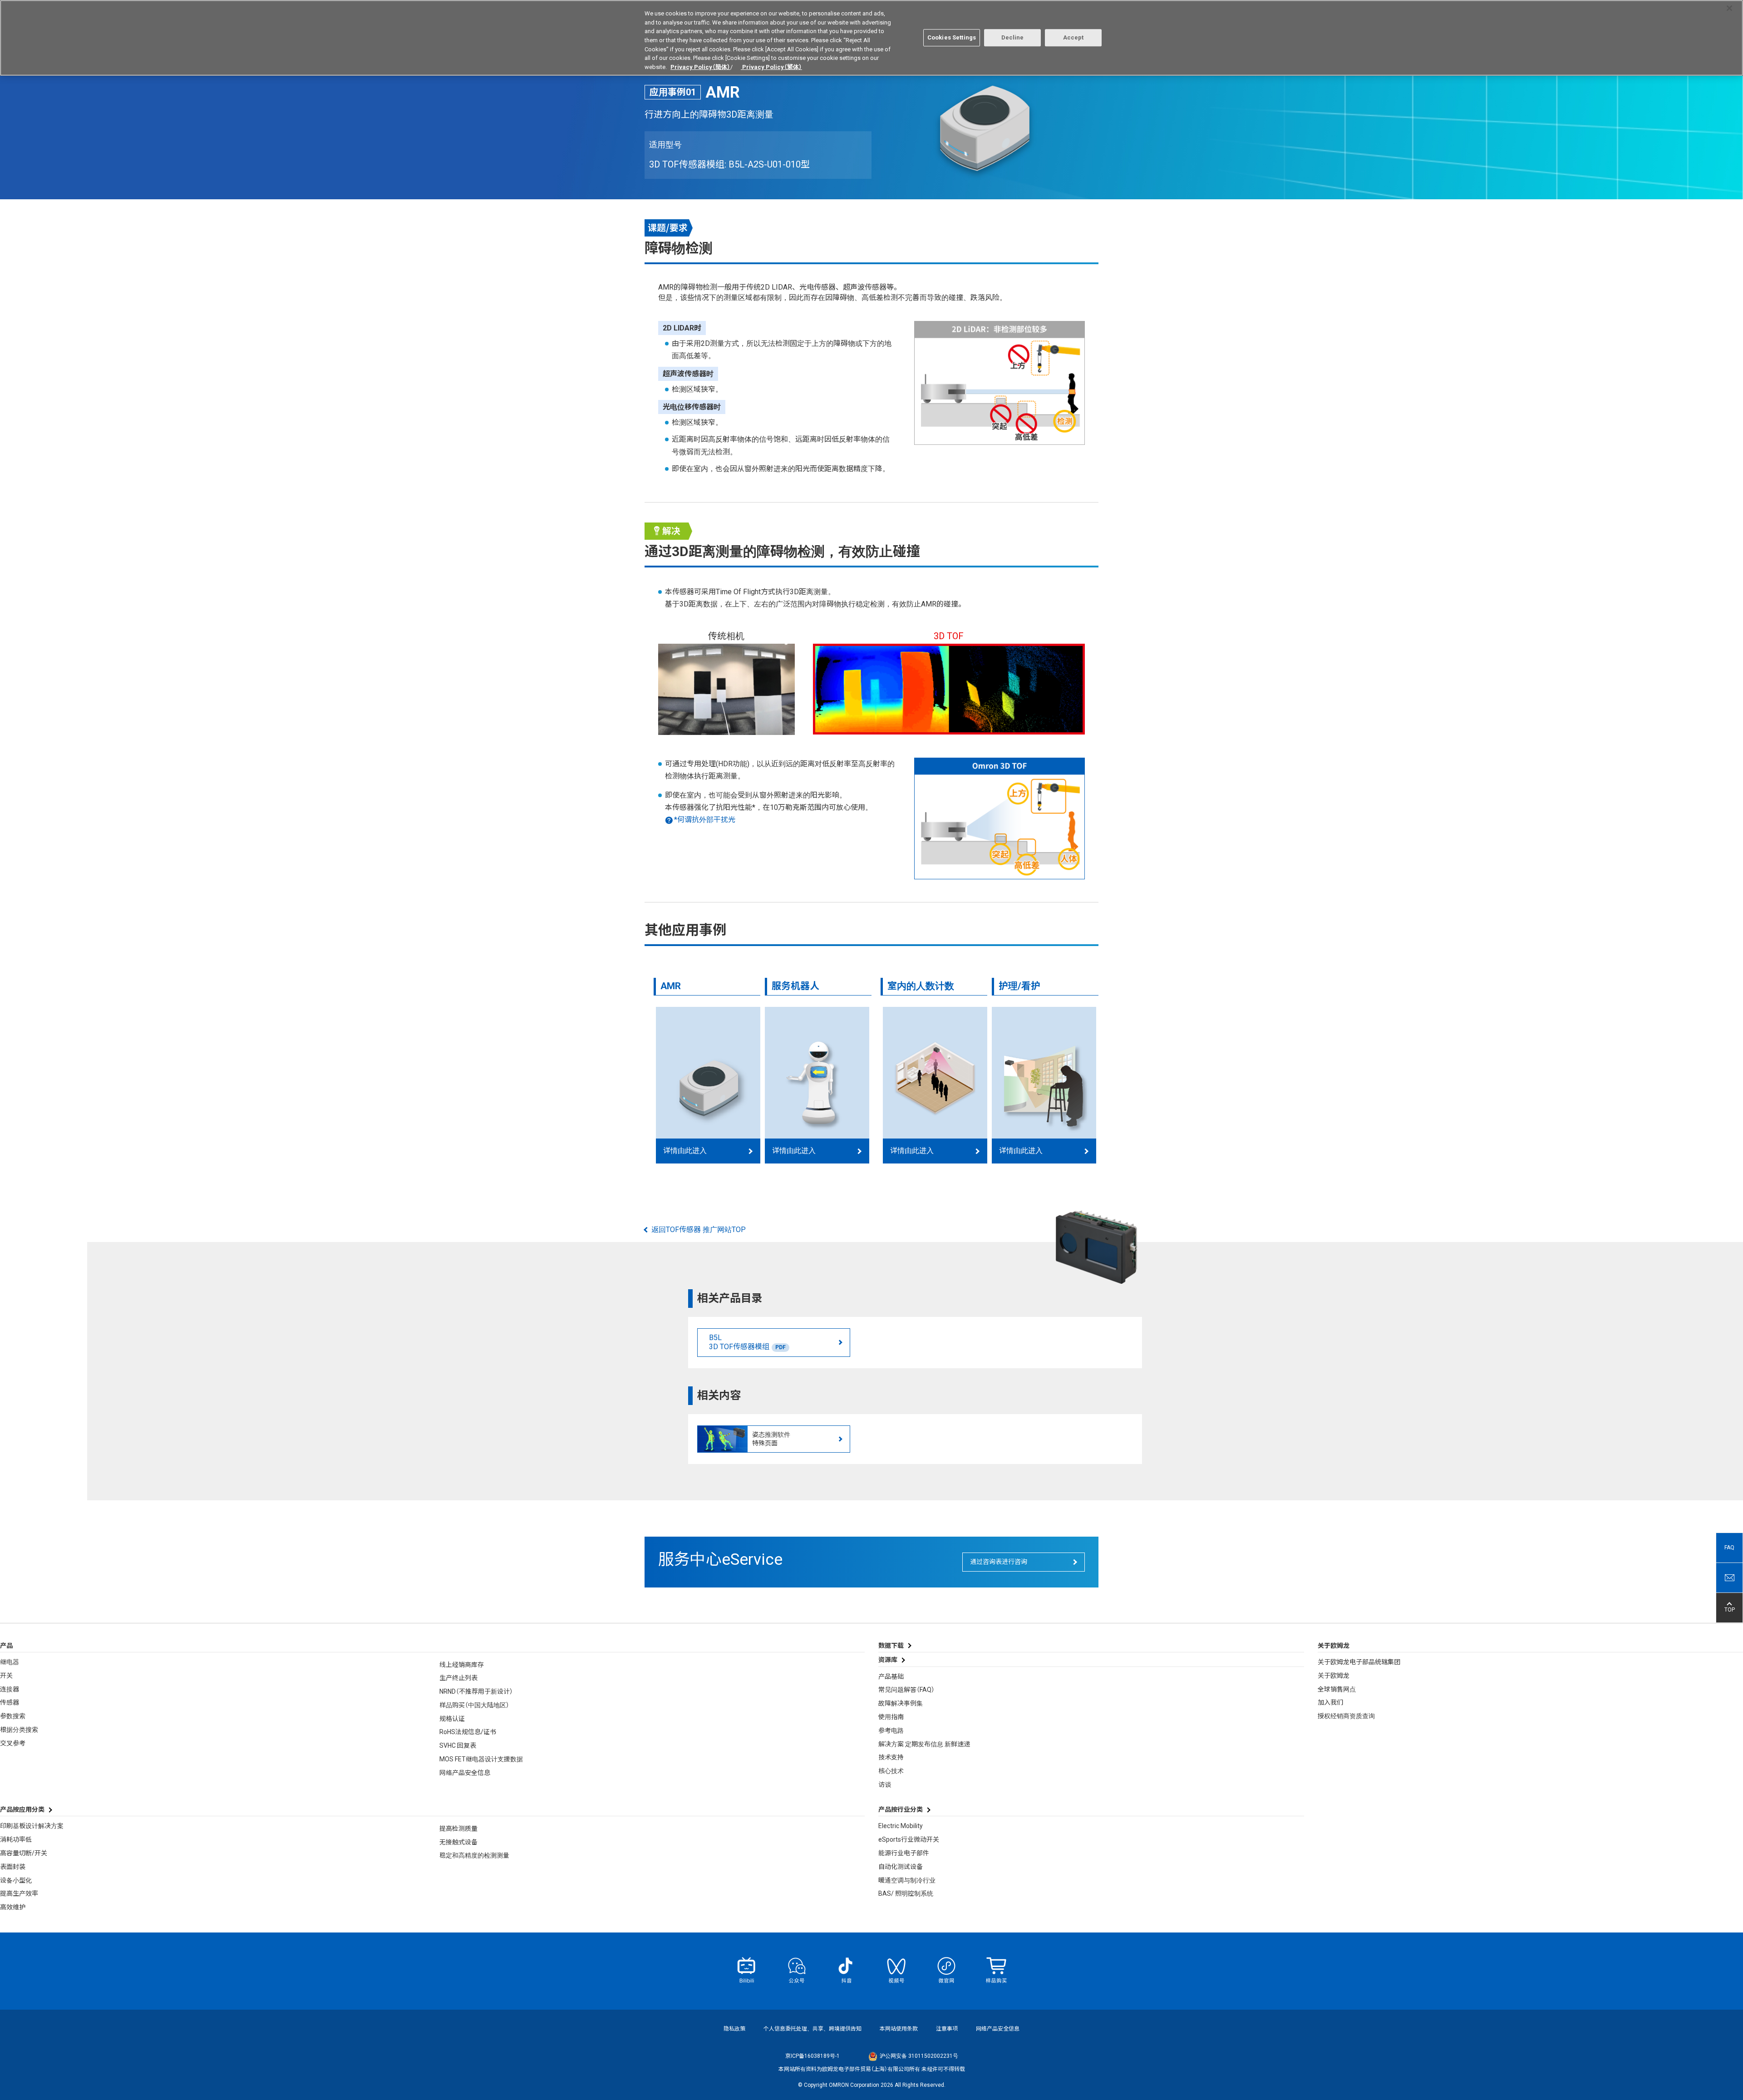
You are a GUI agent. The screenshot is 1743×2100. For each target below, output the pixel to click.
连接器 (10, 1689)
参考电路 (891, 1730)
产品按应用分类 (22, 1809)
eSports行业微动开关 (909, 1839)
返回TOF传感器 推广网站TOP (699, 1230)
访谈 (885, 1785)
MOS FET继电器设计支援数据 (481, 1759)
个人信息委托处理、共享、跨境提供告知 (812, 2029)
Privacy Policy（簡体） (700, 67)
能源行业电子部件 (904, 1853)
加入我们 (1330, 1702)
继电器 (10, 1662)
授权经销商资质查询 (1346, 1716)
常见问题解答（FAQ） (906, 1690)
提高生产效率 (19, 1893)
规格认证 (452, 1719)
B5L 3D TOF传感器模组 (747, 1342)
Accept (1073, 37)
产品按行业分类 (901, 1809)
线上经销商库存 (462, 1665)
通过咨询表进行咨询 (999, 1562)
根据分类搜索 (19, 1730)
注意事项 (947, 2029)
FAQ (1729, 1548)
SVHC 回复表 (458, 1745)
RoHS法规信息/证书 (468, 1732)
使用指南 (891, 1717)
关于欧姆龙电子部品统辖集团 (1359, 1662)
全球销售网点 (1337, 1689)
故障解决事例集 (901, 1703)
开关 (6, 1676)
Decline (1013, 37)
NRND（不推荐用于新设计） (476, 1691)
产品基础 (891, 1676)
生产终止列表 (458, 1678)
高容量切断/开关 (24, 1853)
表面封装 (13, 1867)
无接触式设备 (458, 1842)
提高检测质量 (458, 1829)
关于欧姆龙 (1334, 1676)
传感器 (10, 1702)
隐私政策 (734, 2029)
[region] (871, 38)
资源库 (888, 1660)
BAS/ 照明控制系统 (906, 1893)
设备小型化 (16, 1880)
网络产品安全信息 (465, 1773)
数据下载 (891, 1646)
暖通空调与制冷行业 (907, 1880)
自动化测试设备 (901, 1867)
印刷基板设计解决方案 (32, 1826)
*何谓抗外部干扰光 (705, 820)
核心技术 (891, 1771)
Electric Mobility (901, 1826)
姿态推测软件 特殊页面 (771, 1439)
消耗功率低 (16, 1839)
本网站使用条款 (899, 2029)
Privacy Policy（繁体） (771, 67)
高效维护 (13, 1907)
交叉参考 (13, 1743)
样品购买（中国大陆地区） (474, 1705)
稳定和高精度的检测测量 (474, 1855)
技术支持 (891, 1757)
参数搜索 (13, 1716)
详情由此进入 (685, 1151)
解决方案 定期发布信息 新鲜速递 (924, 1744)
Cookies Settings (952, 37)
